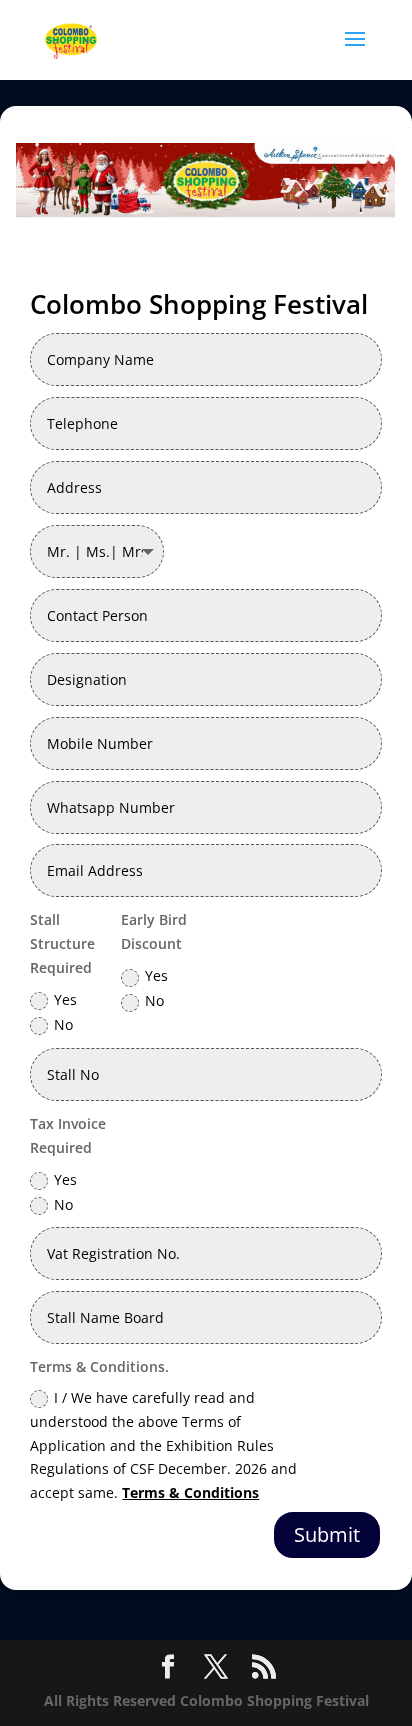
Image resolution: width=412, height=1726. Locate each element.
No (63, 1024)
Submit (327, 1534)
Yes (65, 999)
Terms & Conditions (190, 1492)
